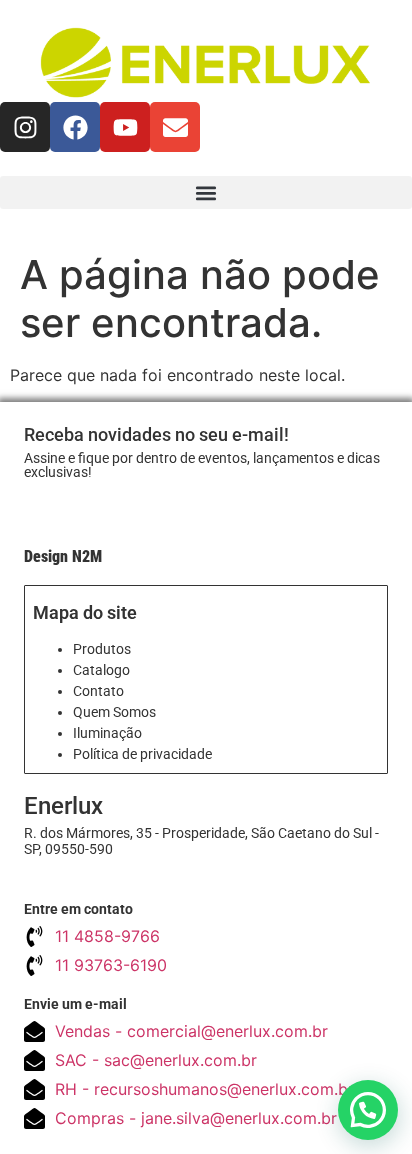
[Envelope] (175, 127)
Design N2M (63, 556)
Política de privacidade (142, 754)
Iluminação (107, 733)
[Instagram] (25, 127)
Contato (98, 691)
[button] (206, 192)
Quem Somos (114, 712)
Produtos (102, 649)
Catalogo (101, 670)
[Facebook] (75, 127)
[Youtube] (125, 127)
